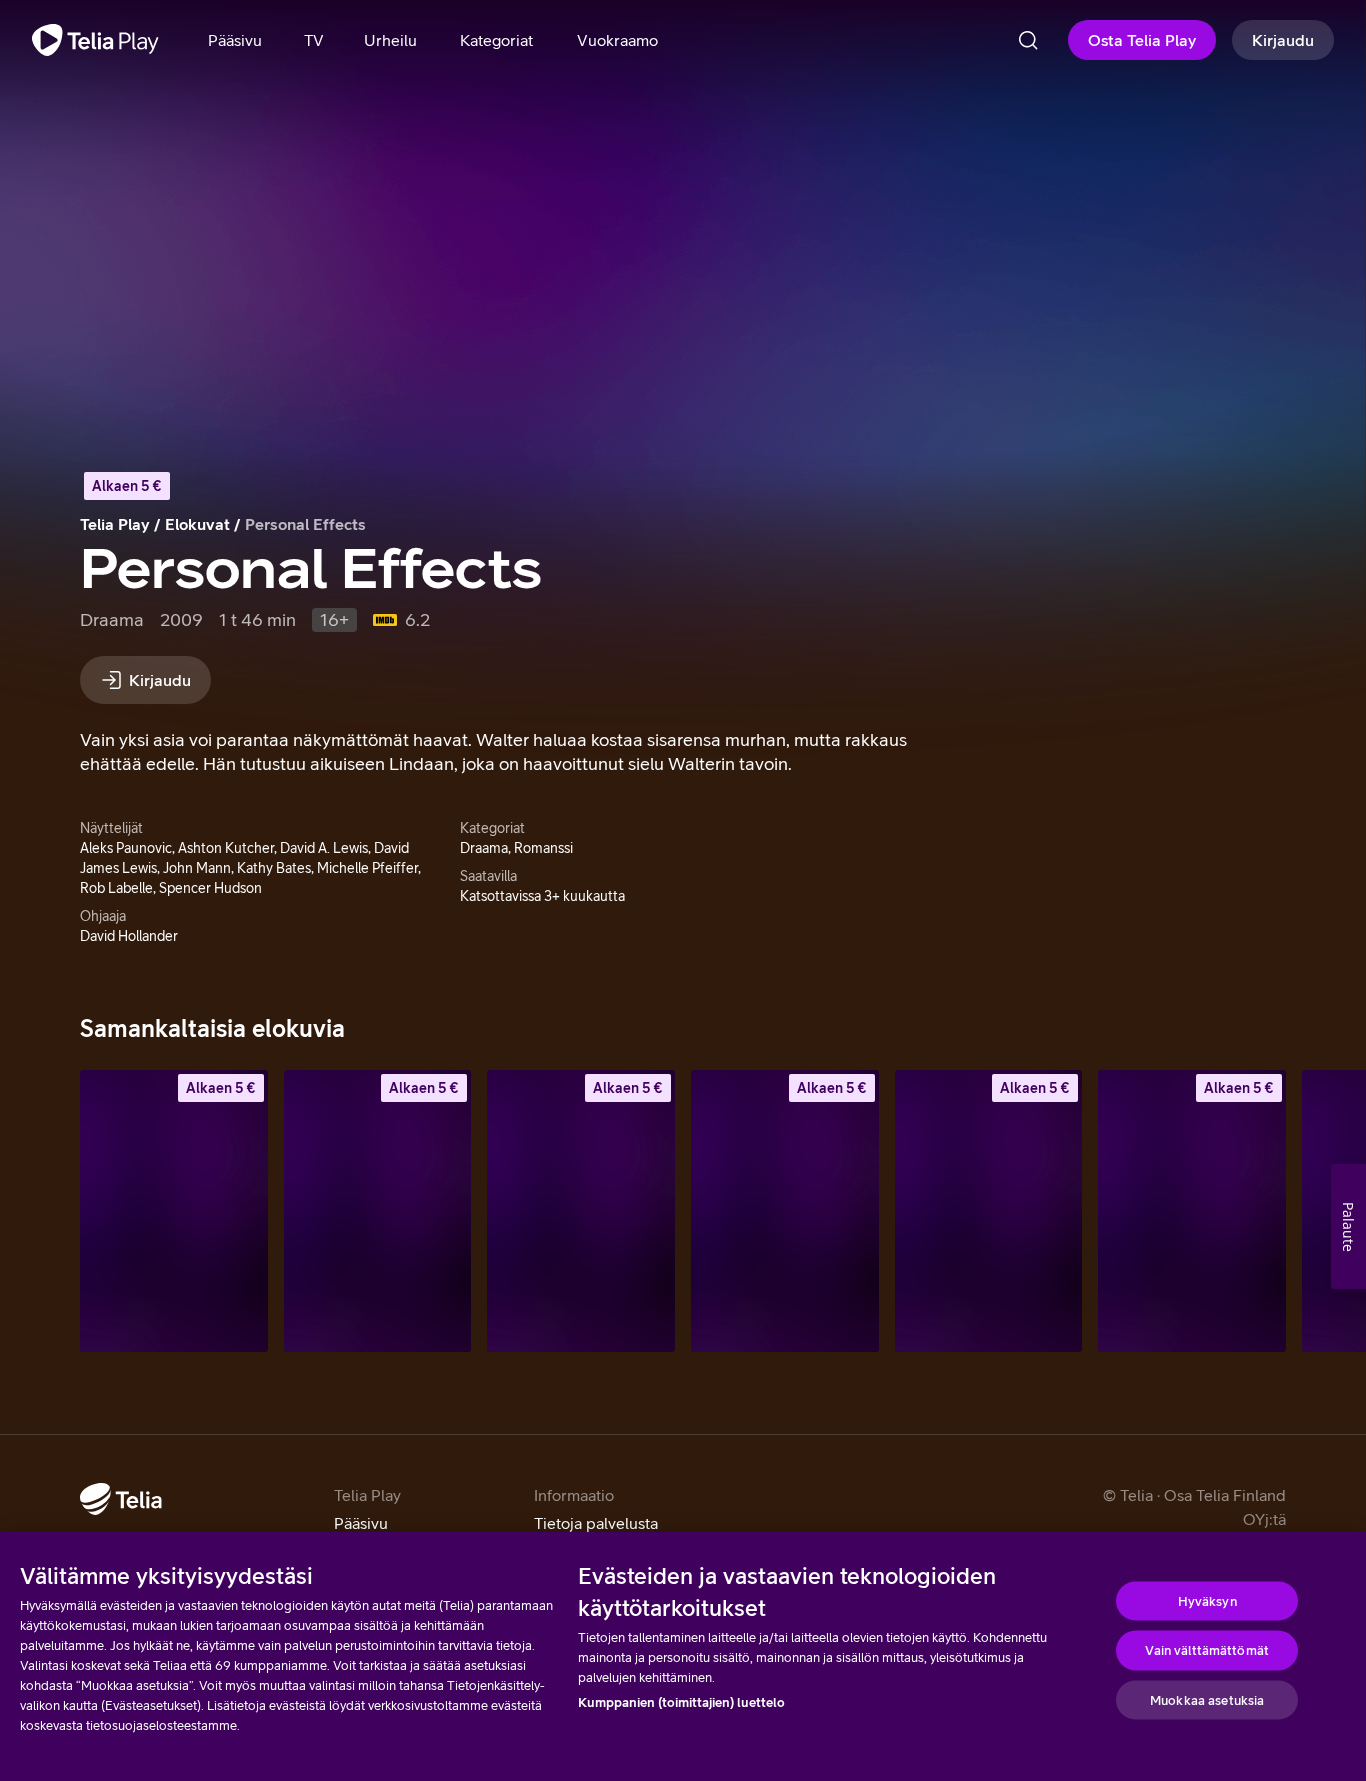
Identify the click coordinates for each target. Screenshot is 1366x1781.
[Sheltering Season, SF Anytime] (989, 1210)
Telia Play (115, 524)
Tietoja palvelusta (596, 1523)
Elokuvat (197, 524)
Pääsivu (361, 1523)
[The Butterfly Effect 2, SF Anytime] (785, 1210)
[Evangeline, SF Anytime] (581, 1210)
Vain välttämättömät (1206, 1650)
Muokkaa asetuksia (1207, 1699)
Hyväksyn (1207, 1600)
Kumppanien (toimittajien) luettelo (681, 1702)
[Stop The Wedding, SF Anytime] (174, 1210)
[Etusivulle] (95, 40)
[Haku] (1028, 40)
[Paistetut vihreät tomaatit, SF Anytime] (1192, 1210)
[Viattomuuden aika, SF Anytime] (378, 1210)
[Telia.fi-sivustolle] (121, 1499)
